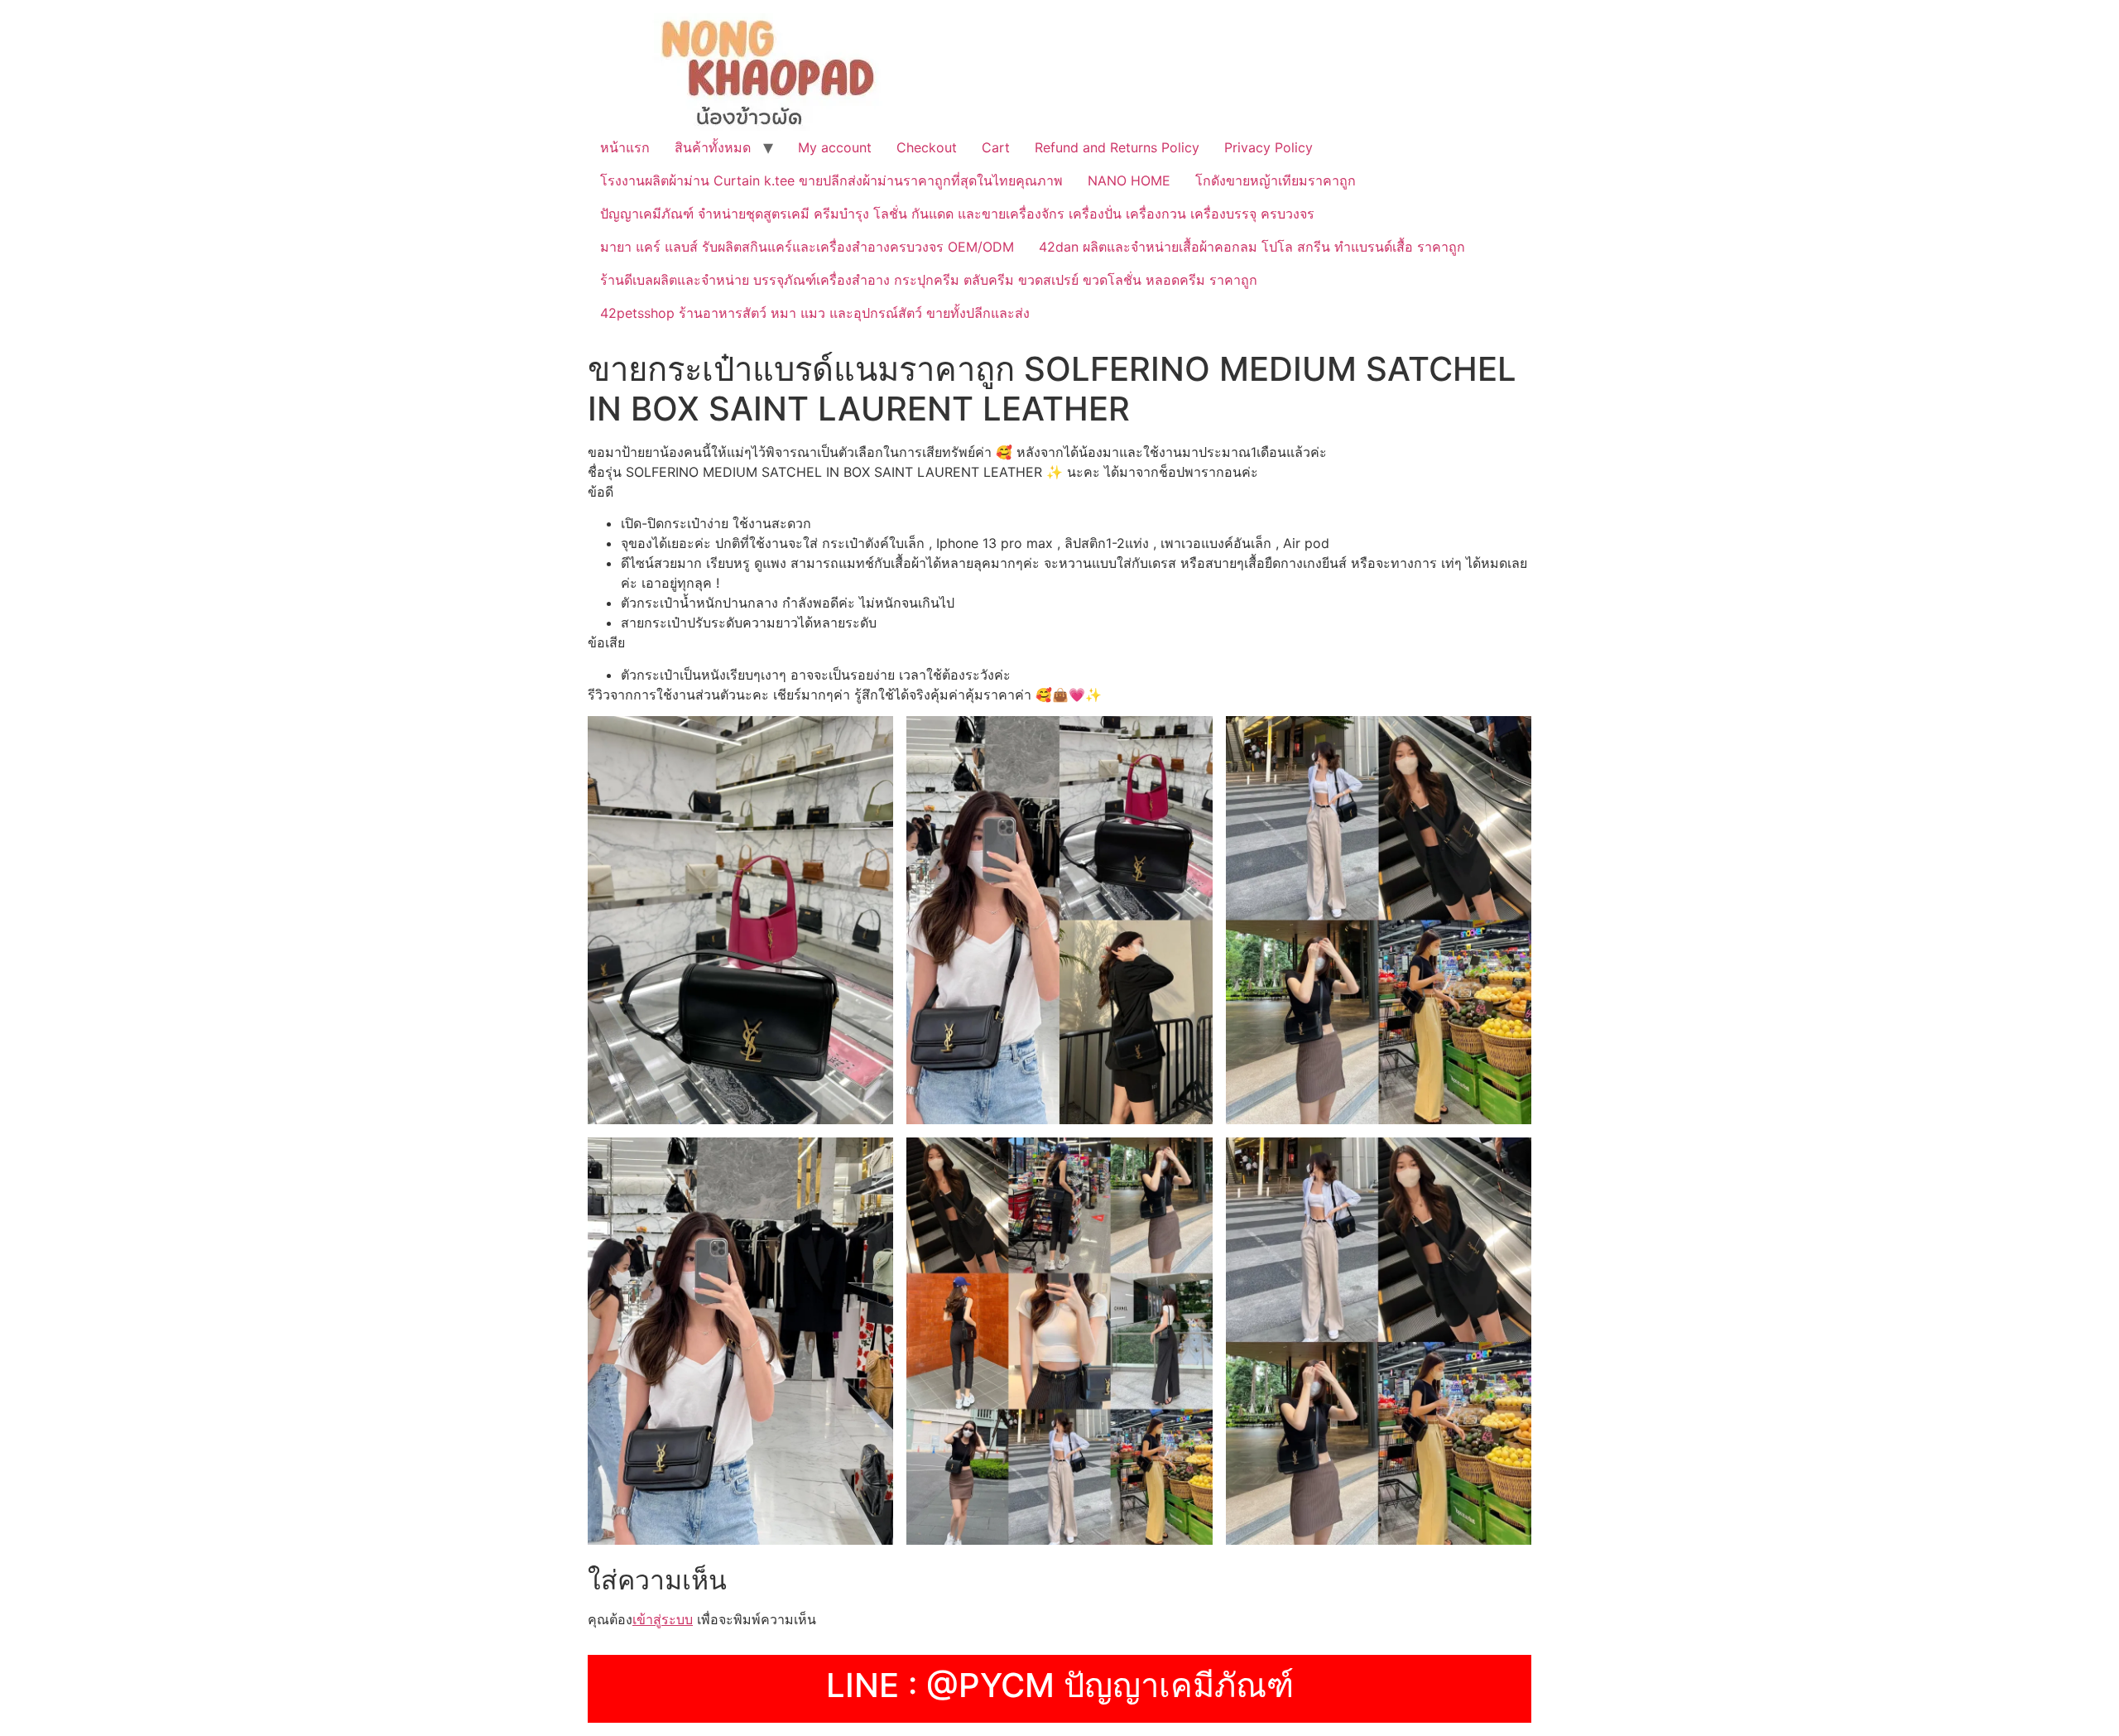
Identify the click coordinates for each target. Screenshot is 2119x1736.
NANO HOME (1129, 180)
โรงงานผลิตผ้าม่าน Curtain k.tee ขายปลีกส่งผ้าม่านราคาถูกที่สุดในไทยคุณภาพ (831, 180)
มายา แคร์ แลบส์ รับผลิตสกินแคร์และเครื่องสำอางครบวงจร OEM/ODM (807, 247)
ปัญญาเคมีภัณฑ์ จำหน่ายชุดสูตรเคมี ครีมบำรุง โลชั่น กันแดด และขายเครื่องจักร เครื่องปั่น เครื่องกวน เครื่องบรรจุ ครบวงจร (957, 214)
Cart (996, 147)
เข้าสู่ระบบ (663, 1619)
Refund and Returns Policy (1117, 147)
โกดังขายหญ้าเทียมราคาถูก (1276, 180)
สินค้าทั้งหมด (713, 147)
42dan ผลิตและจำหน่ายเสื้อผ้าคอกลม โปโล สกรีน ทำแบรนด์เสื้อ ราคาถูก (1252, 247)
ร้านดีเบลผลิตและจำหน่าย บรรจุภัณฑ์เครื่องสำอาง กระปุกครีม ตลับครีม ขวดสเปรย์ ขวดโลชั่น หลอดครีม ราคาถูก (929, 280)
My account (835, 147)
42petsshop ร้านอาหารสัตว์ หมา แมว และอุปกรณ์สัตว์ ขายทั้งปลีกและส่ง (815, 313)
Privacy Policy (1269, 147)
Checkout (927, 147)
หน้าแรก (625, 147)
